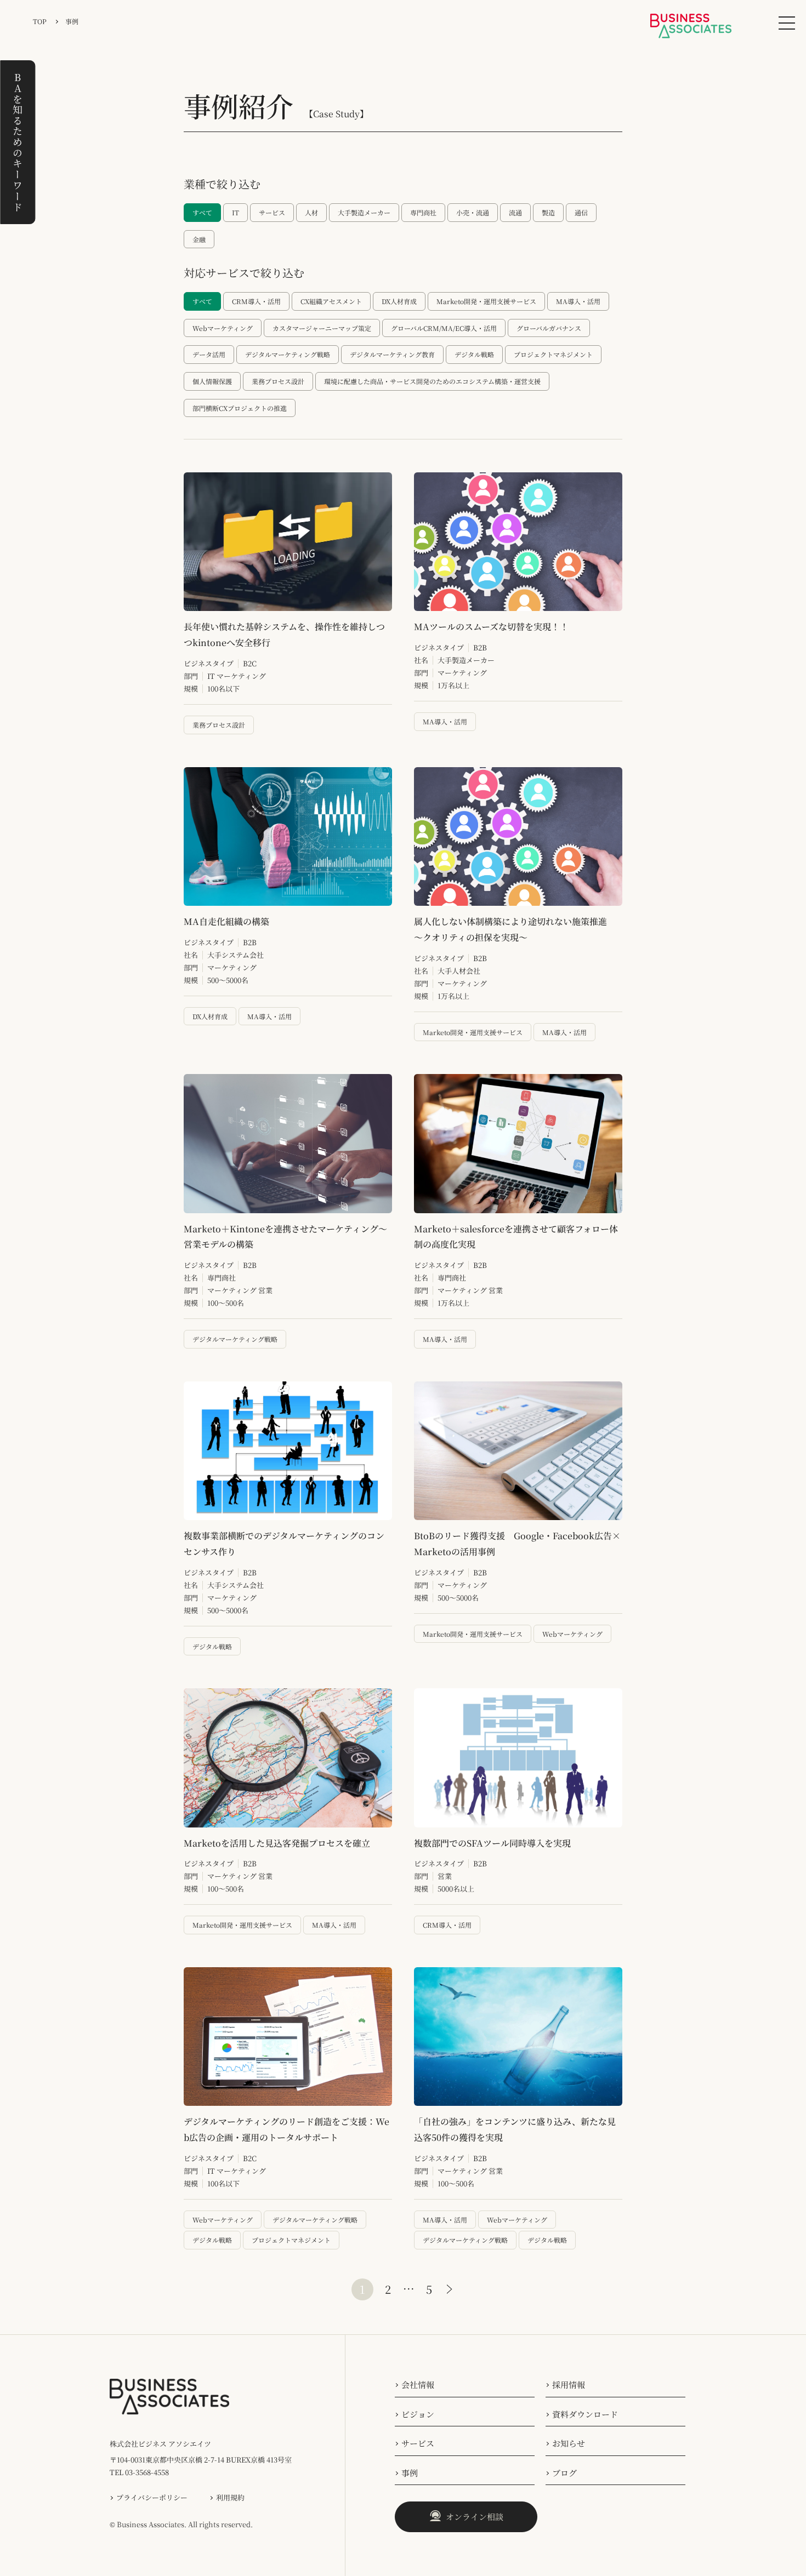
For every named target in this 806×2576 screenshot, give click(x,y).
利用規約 (230, 2497)
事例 (410, 2473)
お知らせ (569, 2443)
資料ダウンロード (585, 2414)
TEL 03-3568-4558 (139, 2472)
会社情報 (418, 2384)
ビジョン (418, 2414)
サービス (418, 2443)
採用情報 (569, 2384)
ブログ (564, 2473)
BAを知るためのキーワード (18, 142)
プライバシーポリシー (152, 2497)
